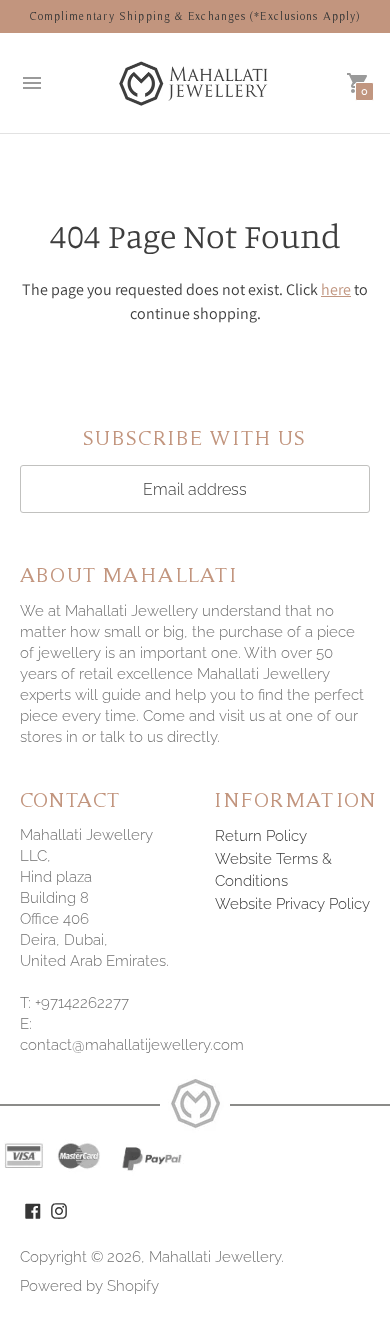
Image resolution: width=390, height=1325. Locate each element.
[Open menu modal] (32, 83)
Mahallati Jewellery (215, 1257)
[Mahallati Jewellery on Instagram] (59, 1209)
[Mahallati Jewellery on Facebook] (33, 1209)
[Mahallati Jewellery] (195, 83)
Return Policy (261, 836)
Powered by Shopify (89, 1286)
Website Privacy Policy (292, 904)
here (336, 289)
